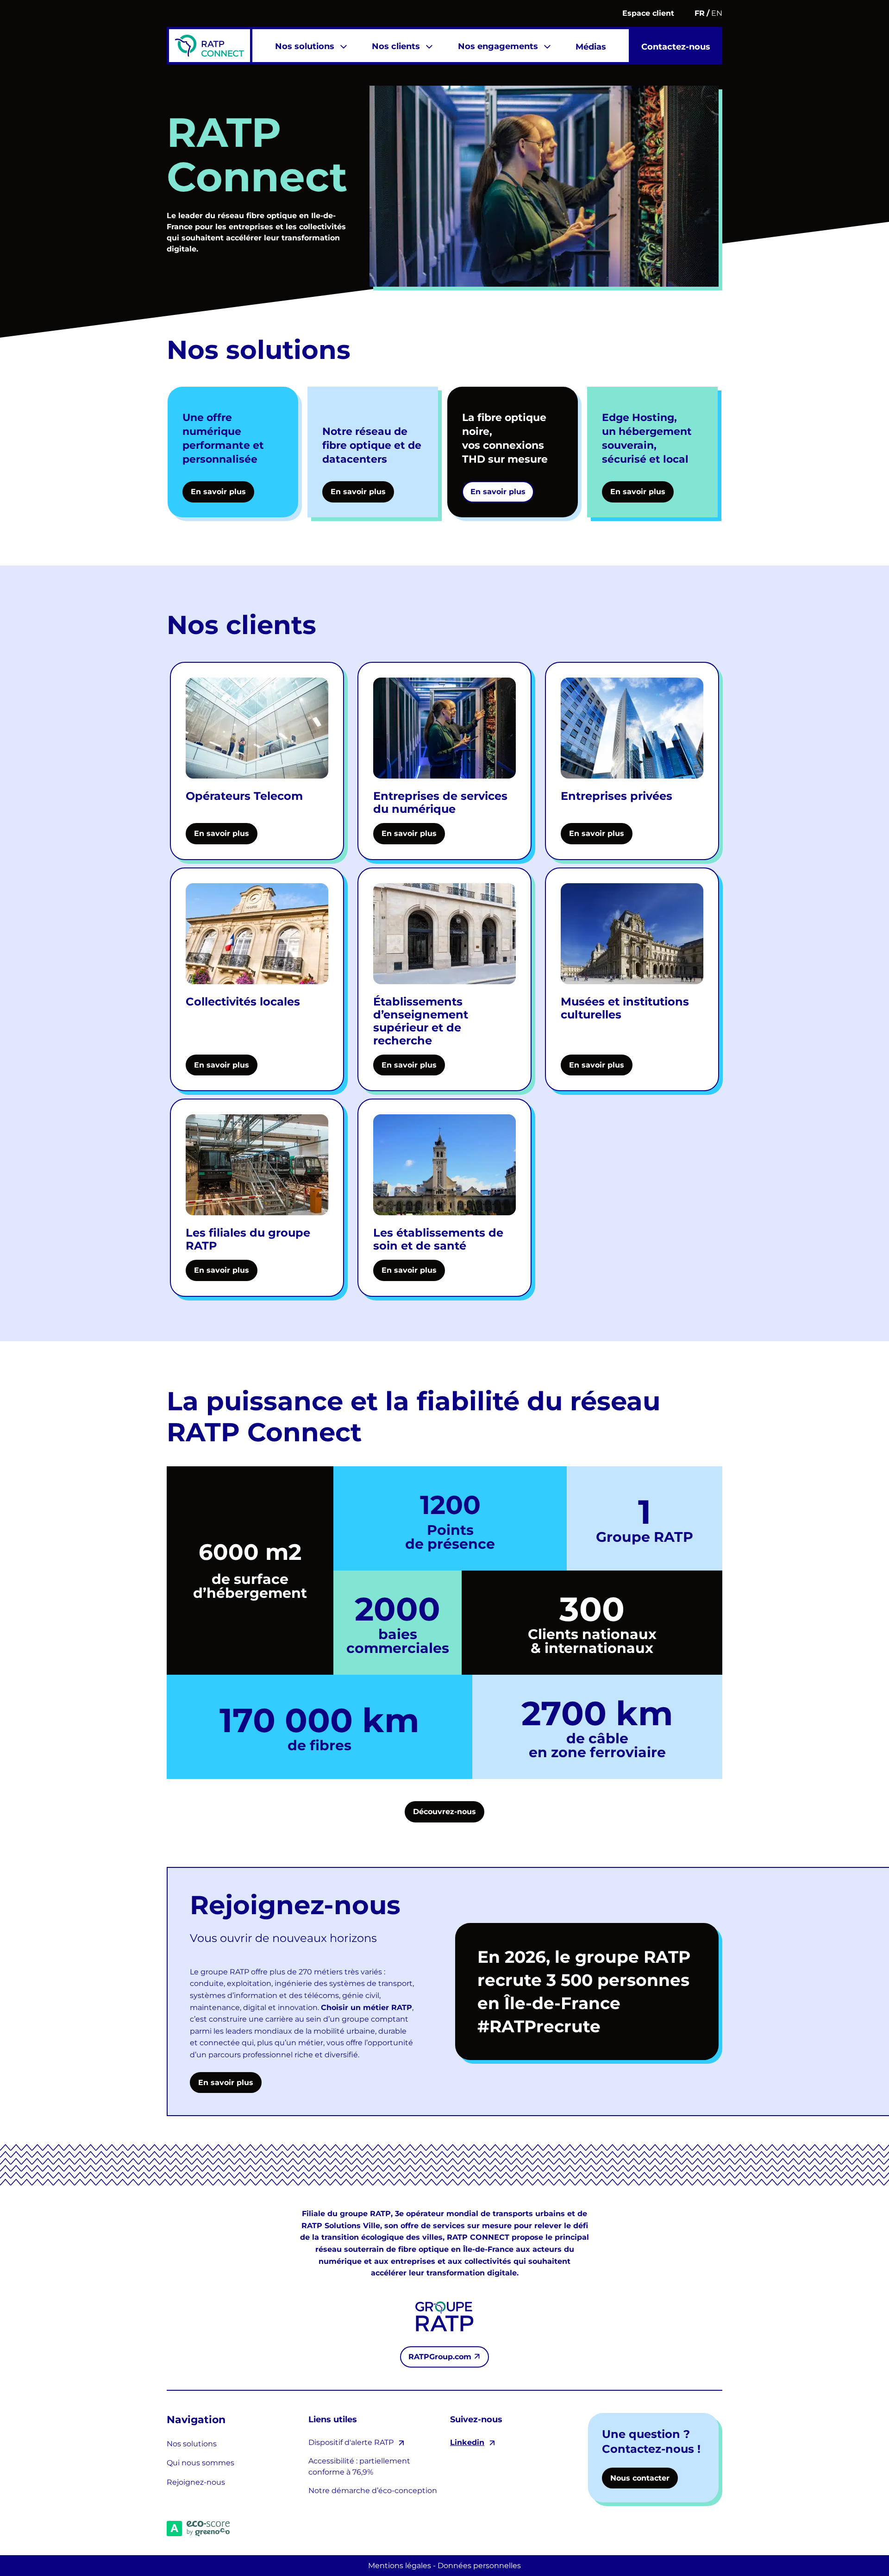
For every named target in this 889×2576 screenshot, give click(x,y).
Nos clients (396, 46)
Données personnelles (479, 2566)
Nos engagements (498, 46)
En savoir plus (226, 2083)
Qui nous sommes (200, 2463)
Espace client (648, 13)
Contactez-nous (676, 47)
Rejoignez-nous (196, 2482)
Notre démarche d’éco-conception (373, 2491)
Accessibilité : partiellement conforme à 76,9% (359, 2466)
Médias (591, 47)
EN (717, 13)
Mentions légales (400, 2566)
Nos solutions (305, 46)
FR (700, 13)
